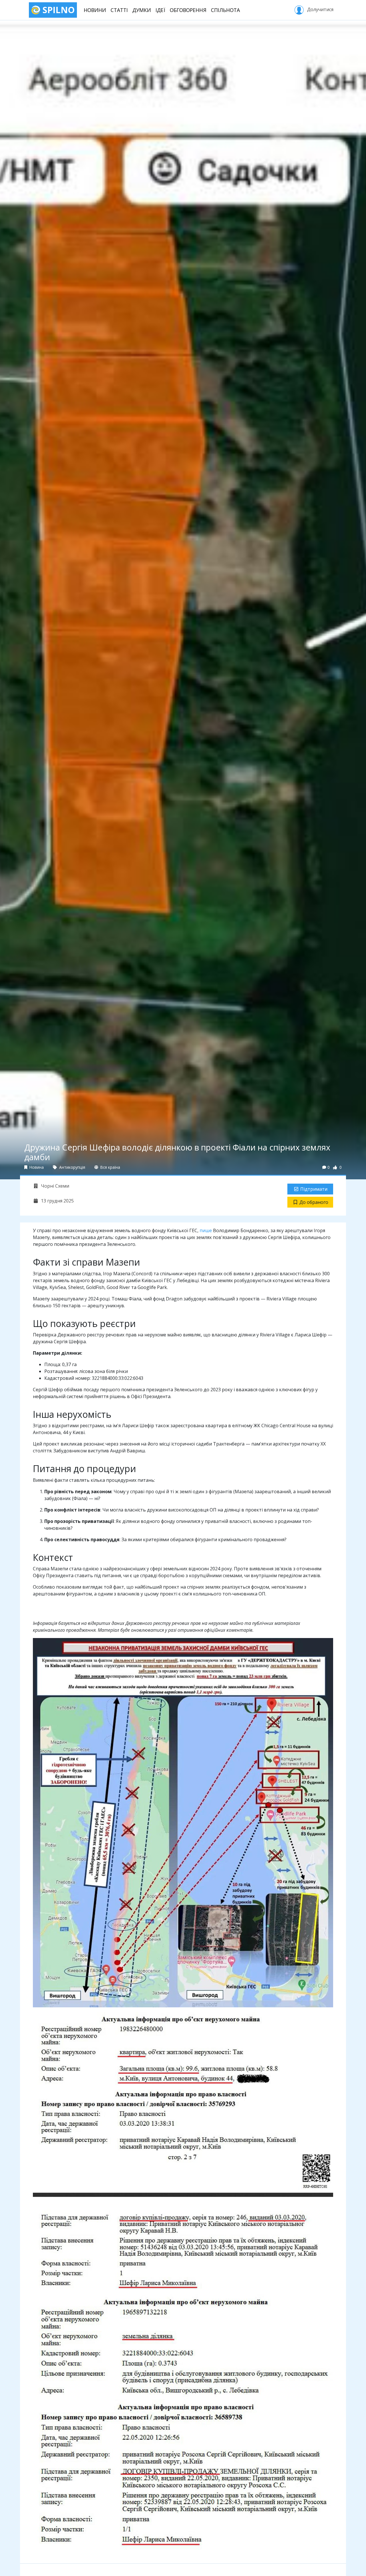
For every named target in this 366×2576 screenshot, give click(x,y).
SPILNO (57, 10)
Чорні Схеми (54, 1186)
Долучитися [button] (320, 9)
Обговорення (188, 10)
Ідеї (160, 10)
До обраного (314, 1202)
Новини (95, 10)
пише (206, 1230)
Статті (119, 10)
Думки (142, 10)
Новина (36, 1167)
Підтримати (314, 1189)
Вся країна (110, 1167)
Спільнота (225, 10)
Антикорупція (72, 1167)
